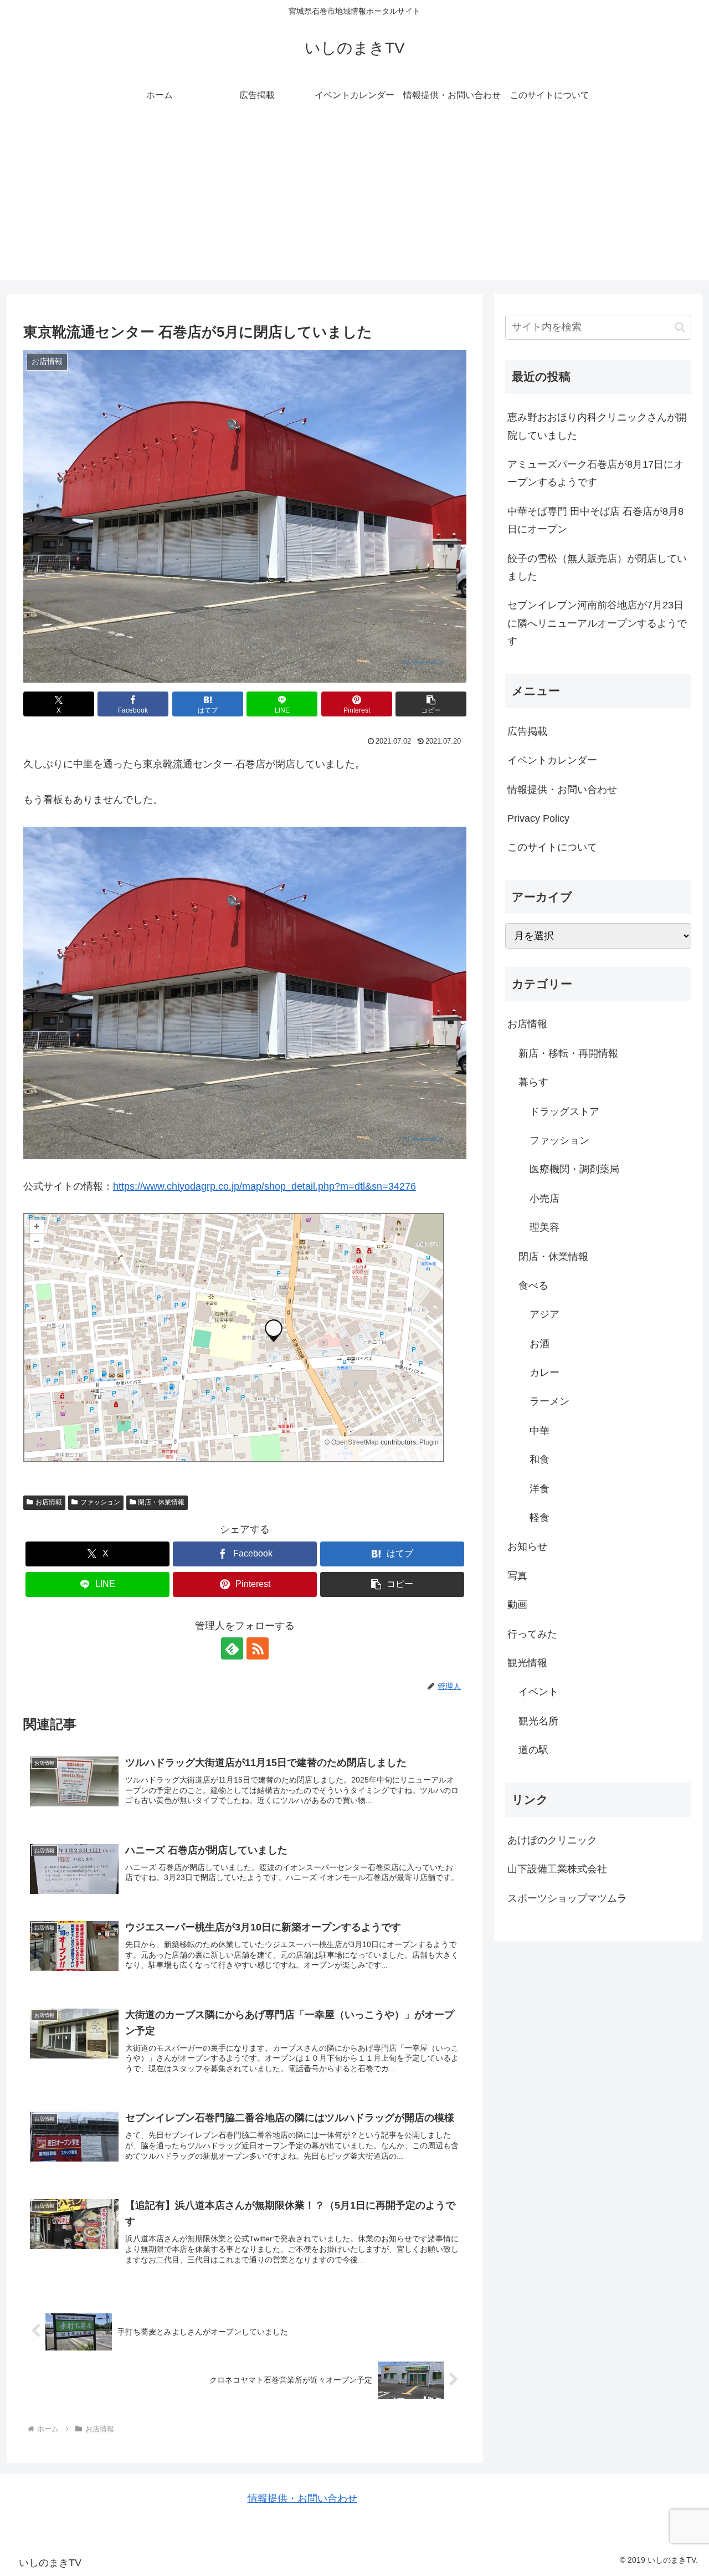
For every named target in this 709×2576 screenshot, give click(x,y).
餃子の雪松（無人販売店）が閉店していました (597, 567)
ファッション (100, 1502)
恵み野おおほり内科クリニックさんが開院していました (597, 426)
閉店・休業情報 (161, 1502)
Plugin (428, 1442)
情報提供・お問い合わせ (562, 790)
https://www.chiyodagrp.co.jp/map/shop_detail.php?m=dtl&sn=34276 (264, 1186)
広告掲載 (527, 731)
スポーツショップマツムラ (567, 1898)
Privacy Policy (538, 818)
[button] (431, 704)
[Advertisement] (354, 203)
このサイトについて (552, 847)
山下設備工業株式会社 (557, 1869)
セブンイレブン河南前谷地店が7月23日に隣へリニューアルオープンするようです (597, 623)
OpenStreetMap (355, 1442)
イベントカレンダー (552, 760)
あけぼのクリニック (552, 1840)
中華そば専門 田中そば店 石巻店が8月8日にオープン (595, 520)
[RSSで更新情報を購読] (258, 1648)
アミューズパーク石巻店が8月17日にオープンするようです (595, 473)
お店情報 (49, 1502)
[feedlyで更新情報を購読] (232, 1648)
